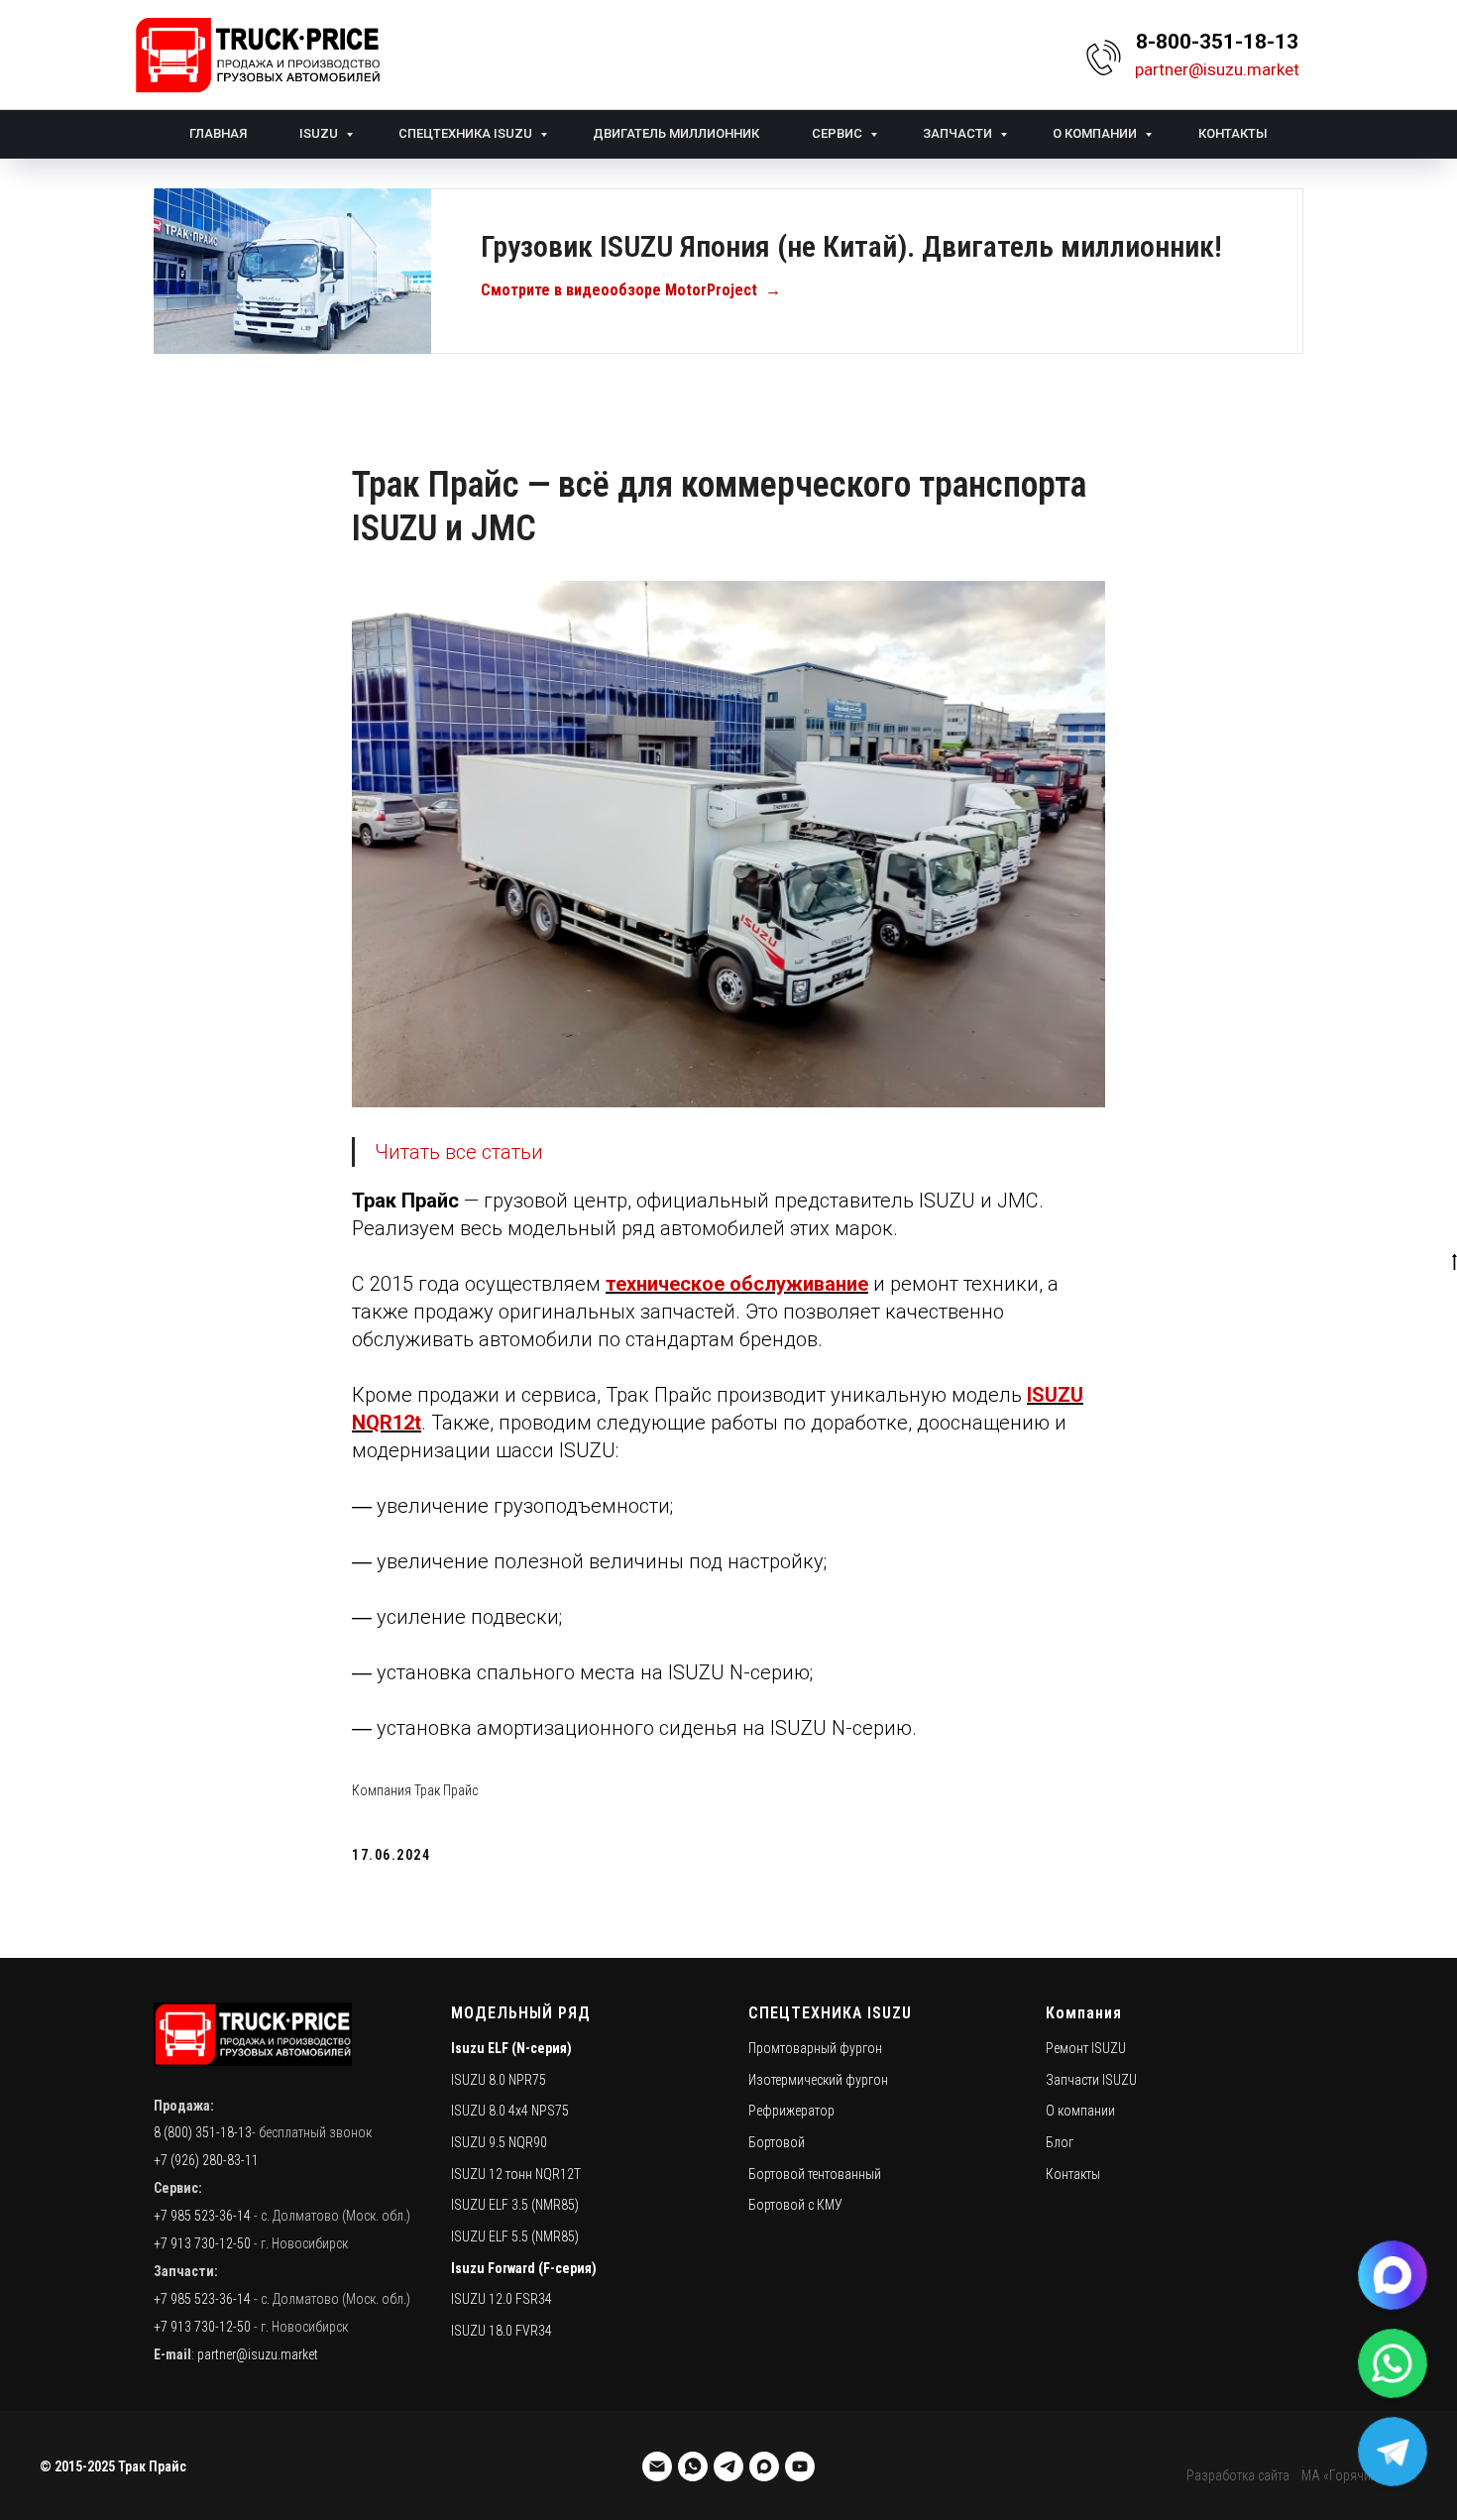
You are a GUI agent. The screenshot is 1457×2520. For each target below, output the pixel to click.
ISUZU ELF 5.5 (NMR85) (515, 2236)
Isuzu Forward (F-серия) (524, 2268)
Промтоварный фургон (815, 2048)
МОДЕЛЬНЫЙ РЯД (521, 2013)
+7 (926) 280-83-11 (206, 2160)
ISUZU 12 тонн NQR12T (516, 2174)
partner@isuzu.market (258, 2354)
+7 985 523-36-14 (202, 2216)
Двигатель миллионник (676, 133)
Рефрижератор (791, 2111)
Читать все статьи (459, 1152)
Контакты (1233, 133)
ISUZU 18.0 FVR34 (502, 2331)
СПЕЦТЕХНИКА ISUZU (830, 2013)
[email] (657, 2466)
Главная (218, 133)
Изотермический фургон (818, 2080)
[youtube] (800, 2466)
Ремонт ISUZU (1086, 2048)
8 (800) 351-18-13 (203, 2132)
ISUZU (320, 133)
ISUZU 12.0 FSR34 (502, 2299)
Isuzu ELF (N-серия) (511, 2048)
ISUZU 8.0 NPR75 (499, 2080)
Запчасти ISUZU (1091, 2080)
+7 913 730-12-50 (202, 2243)
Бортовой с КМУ (795, 2205)
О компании (1096, 133)
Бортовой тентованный (815, 2174)
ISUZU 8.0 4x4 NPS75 (510, 2111)
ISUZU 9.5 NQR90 (499, 2142)
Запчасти (959, 133)
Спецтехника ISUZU (467, 133)
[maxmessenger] (764, 2466)
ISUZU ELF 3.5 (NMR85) (515, 2205)
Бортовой (777, 2142)
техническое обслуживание (737, 1284)
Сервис (839, 133)
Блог (1060, 2142)
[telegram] (728, 2466)
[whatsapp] (693, 2466)
